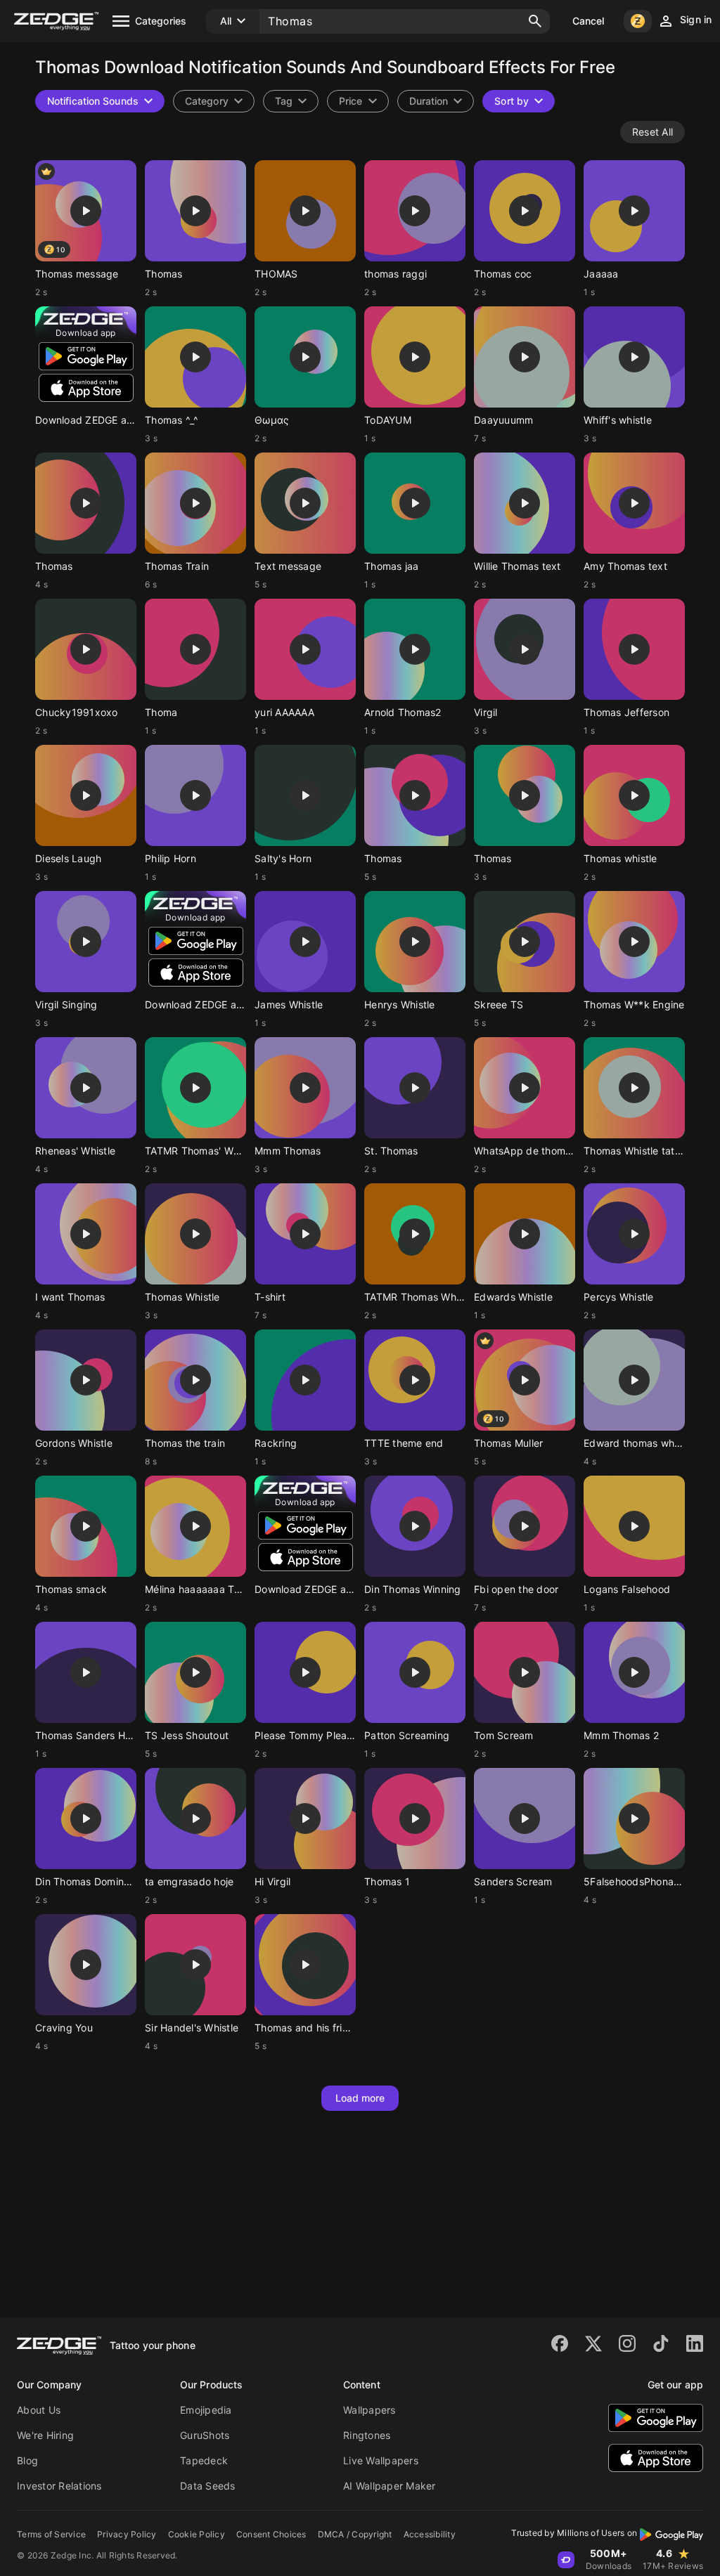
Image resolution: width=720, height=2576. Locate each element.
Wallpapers (369, 2410)
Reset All (652, 132)
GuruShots (205, 2435)
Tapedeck (204, 2460)
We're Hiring (45, 2435)
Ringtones (367, 2435)
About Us (39, 2410)
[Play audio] (86, 211)
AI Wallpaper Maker (390, 2486)
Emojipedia (206, 2410)
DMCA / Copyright (355, 2534)
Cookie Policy (197, 2534)
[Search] (535, 21)
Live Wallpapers (381, 2460)
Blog (27, 2460)
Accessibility (430, 2534)
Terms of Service (51, 2534)
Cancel (589, 21)
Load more (360, 2098)
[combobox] (291, 101)
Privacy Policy (127, 2534)
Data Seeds (208, 2486)
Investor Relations (59, 2486)
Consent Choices (271, 2534)
